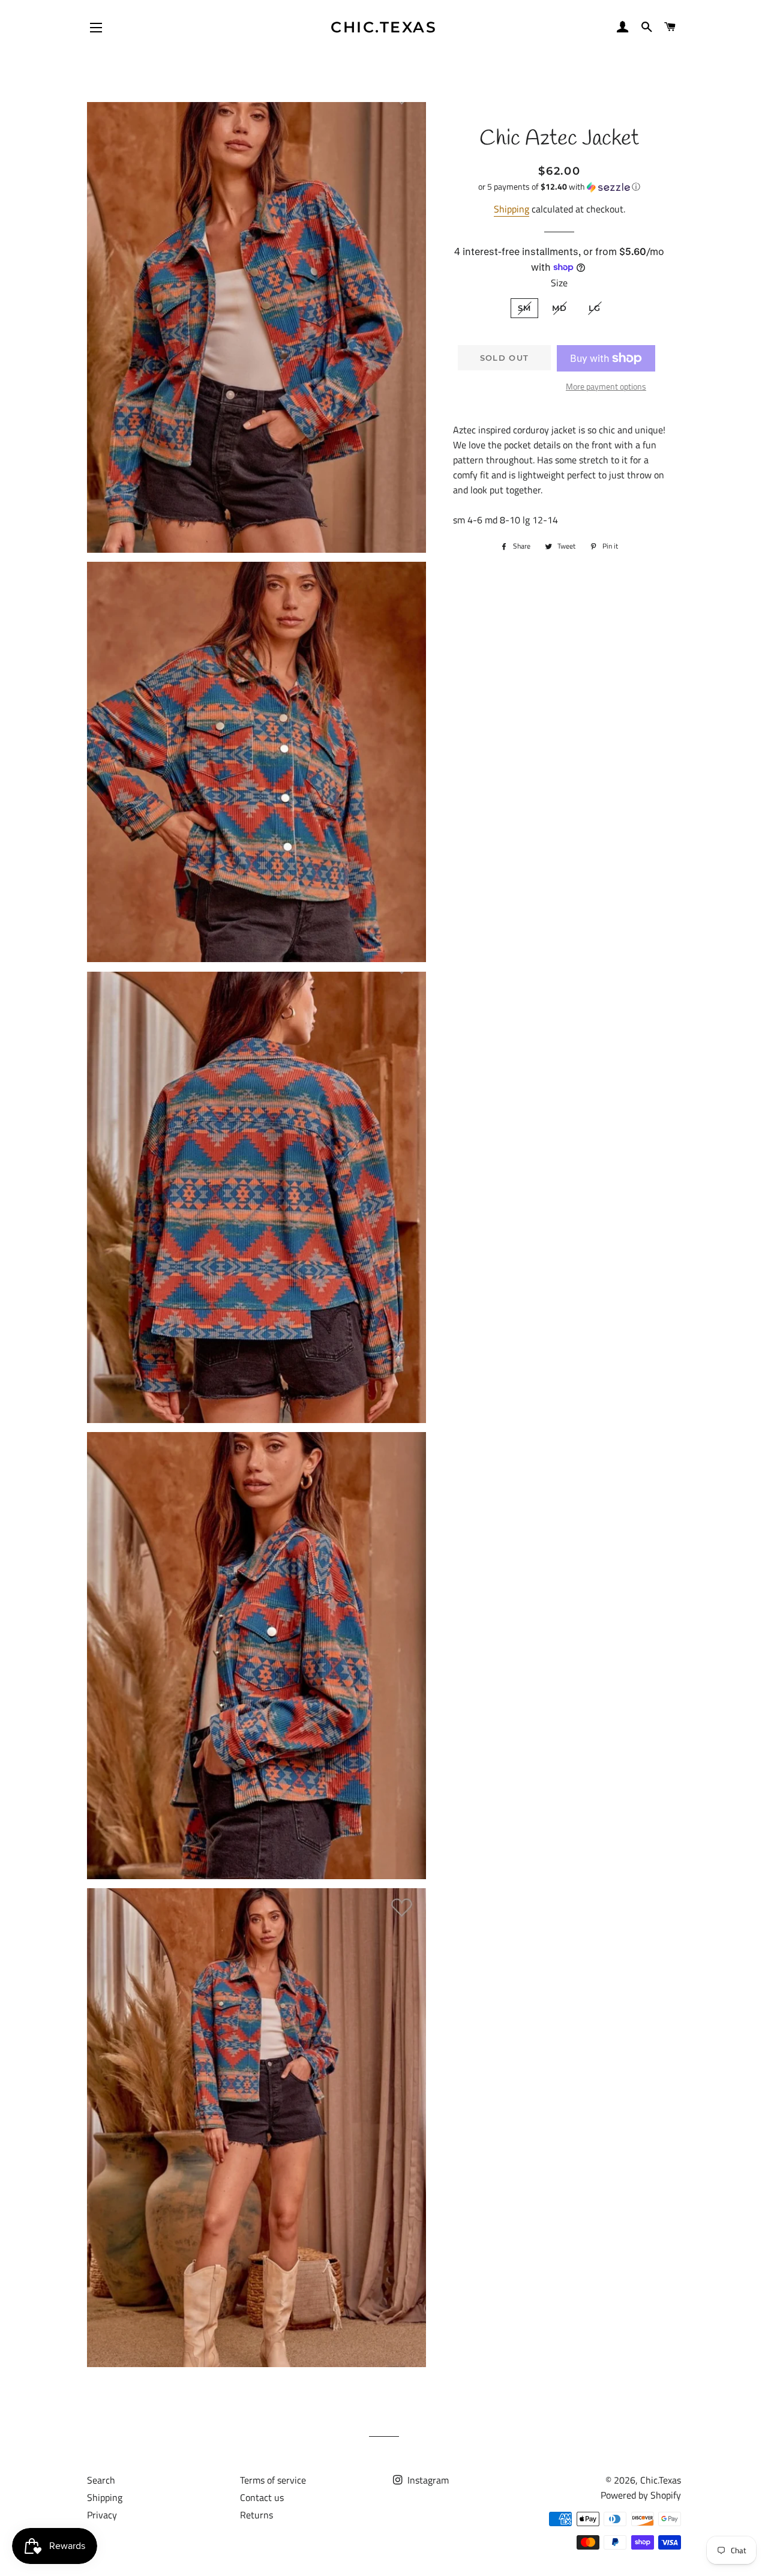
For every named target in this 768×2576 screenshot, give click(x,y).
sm (525, 308)
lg (595, 308)
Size (559, 283)
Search (101, 2480)
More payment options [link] (606, 386)
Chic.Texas (384, 27)
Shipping (511, 209)
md (560, 308)
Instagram (427, 2480)
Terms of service (273, 2480)
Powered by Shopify (641, 2495)
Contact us (262, 2497)
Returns (256, 2515)
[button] (559, 186)
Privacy (102, 2515)
